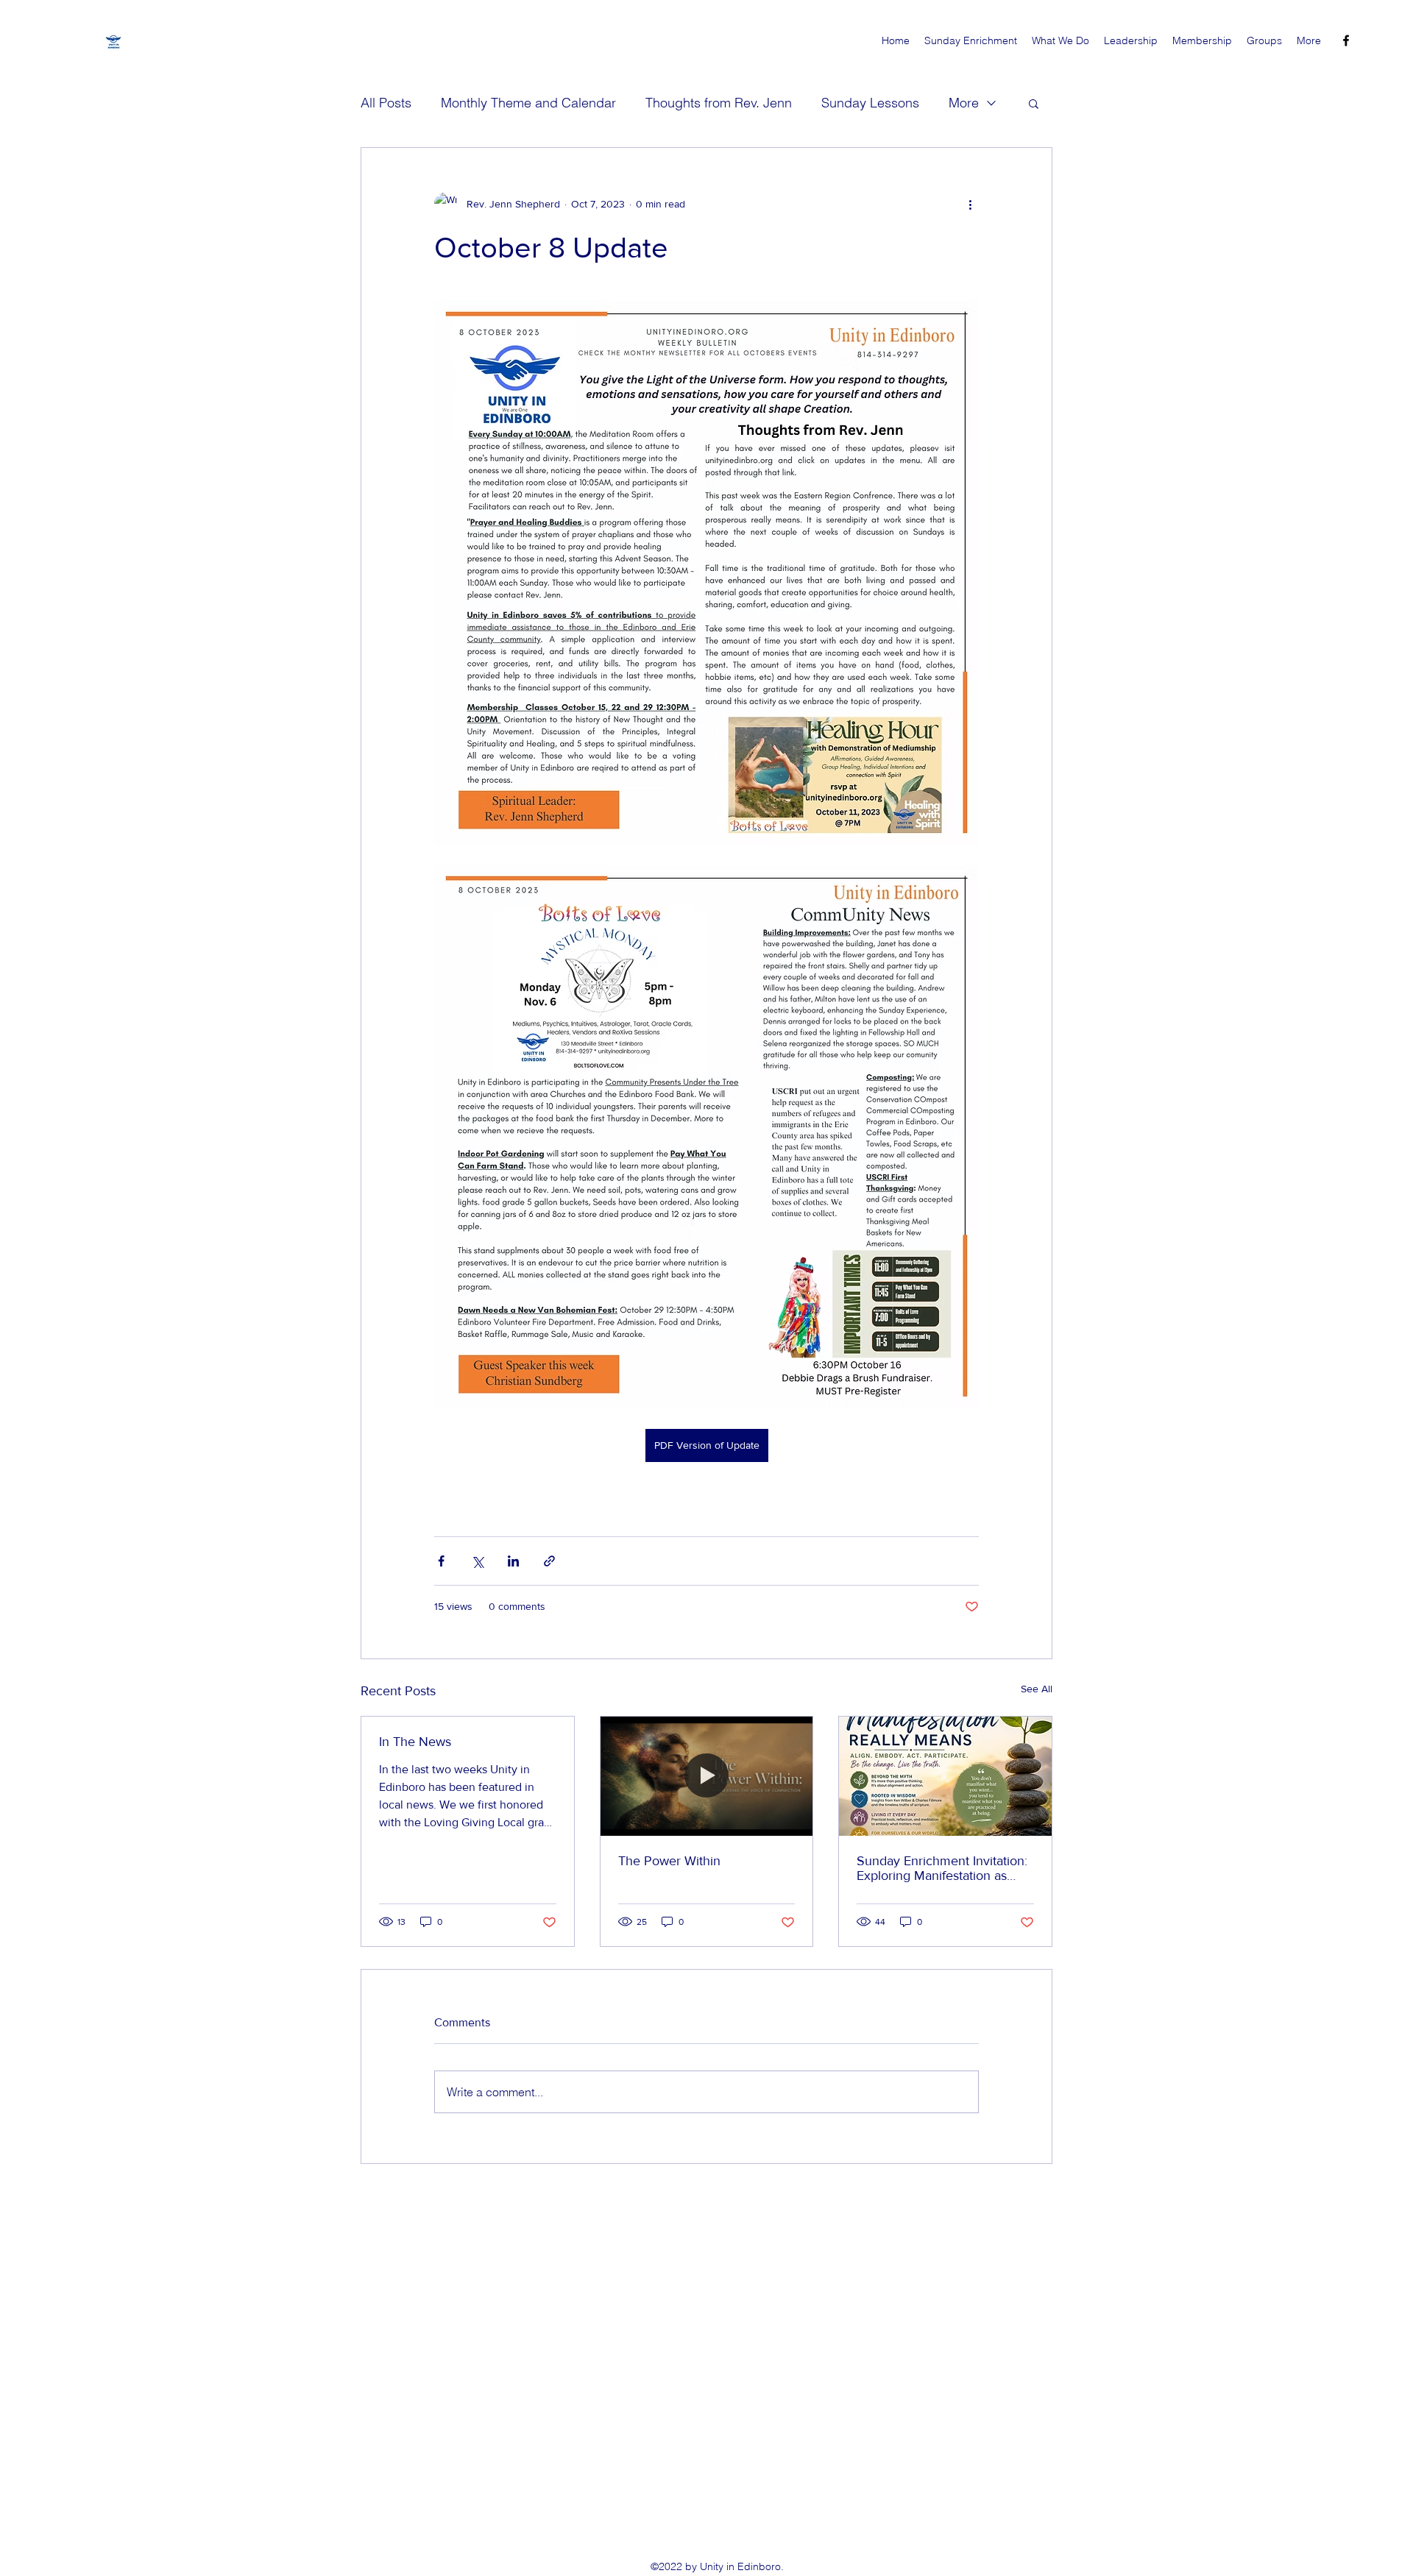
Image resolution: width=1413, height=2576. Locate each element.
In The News (415, 1742)
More (964, 103)
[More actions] (970, 204)
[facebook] (1346, 40)
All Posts (386, 103)
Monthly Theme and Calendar (528, 103)
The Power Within (669, 1861)
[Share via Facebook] (441, 1561)
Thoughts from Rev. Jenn (719, 103)
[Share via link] (549, 1561)
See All (1037, 1689)
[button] (1034, 103)
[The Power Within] (707, 1776)
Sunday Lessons (870, 103)
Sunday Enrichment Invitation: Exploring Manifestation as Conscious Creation (942, 1868)
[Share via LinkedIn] (513, 1561)
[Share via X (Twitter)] (477, 1561)
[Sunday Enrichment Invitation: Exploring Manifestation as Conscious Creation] (945, 1776)
